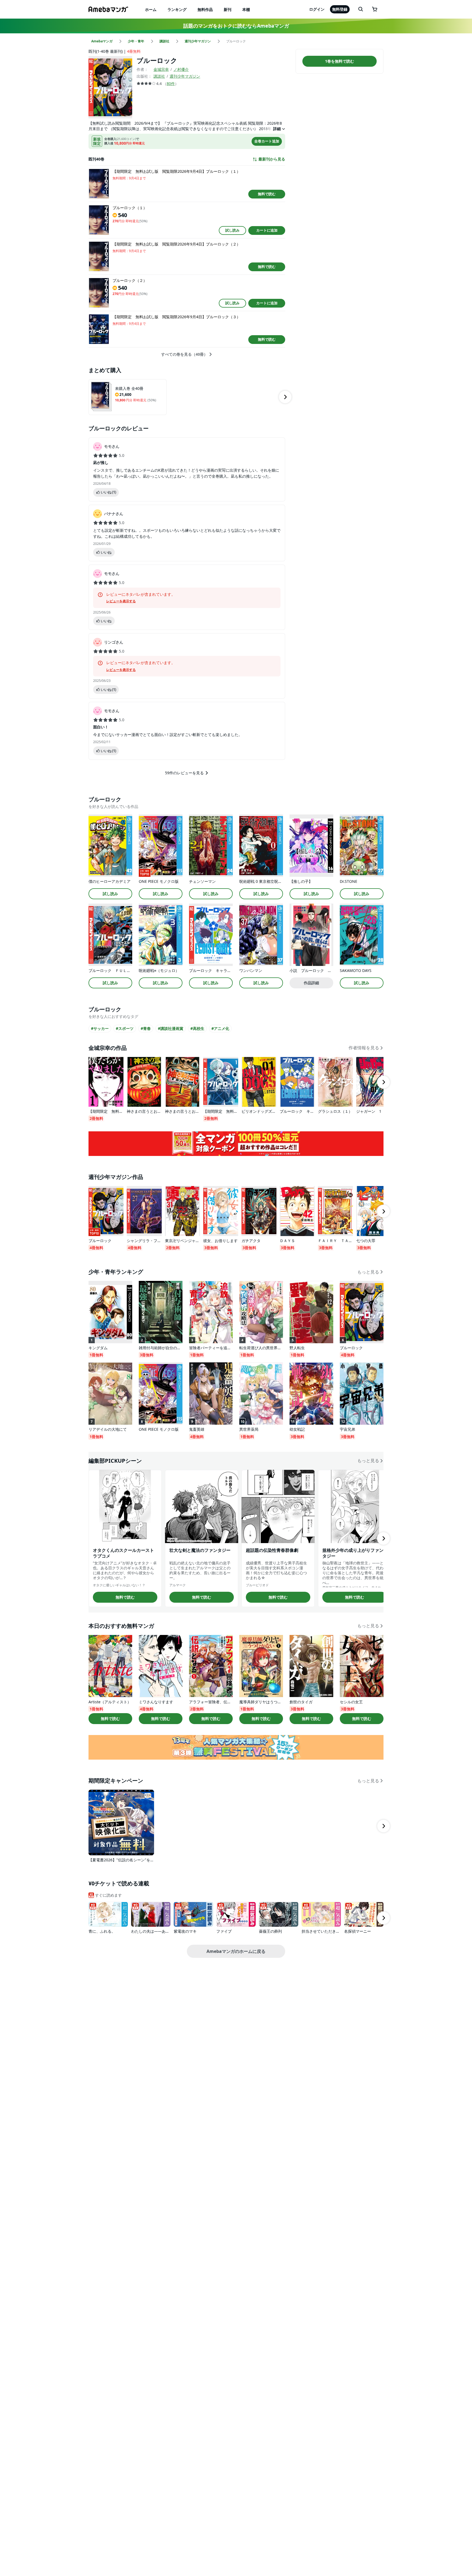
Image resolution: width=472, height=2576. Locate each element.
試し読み (232, 230)
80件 (171, 84)
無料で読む (267, 194)
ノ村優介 (181, 69)
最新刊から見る (272, 159)
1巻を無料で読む (340, 61)
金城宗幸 (161, 69)
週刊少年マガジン (185, 76)
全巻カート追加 (267, 141)
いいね (108, 492)
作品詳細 (311, 983)
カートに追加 (267, 230)
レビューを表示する (121, 601)
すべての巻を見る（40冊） (184, 354)
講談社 (159, 76)
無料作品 (205, 9)
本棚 (246, 9)
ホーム (151, 9)
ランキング (177, 9)
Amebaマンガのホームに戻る (236, 1951)
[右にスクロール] (285, 397)
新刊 (228, 9)
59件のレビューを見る (184, 773)
